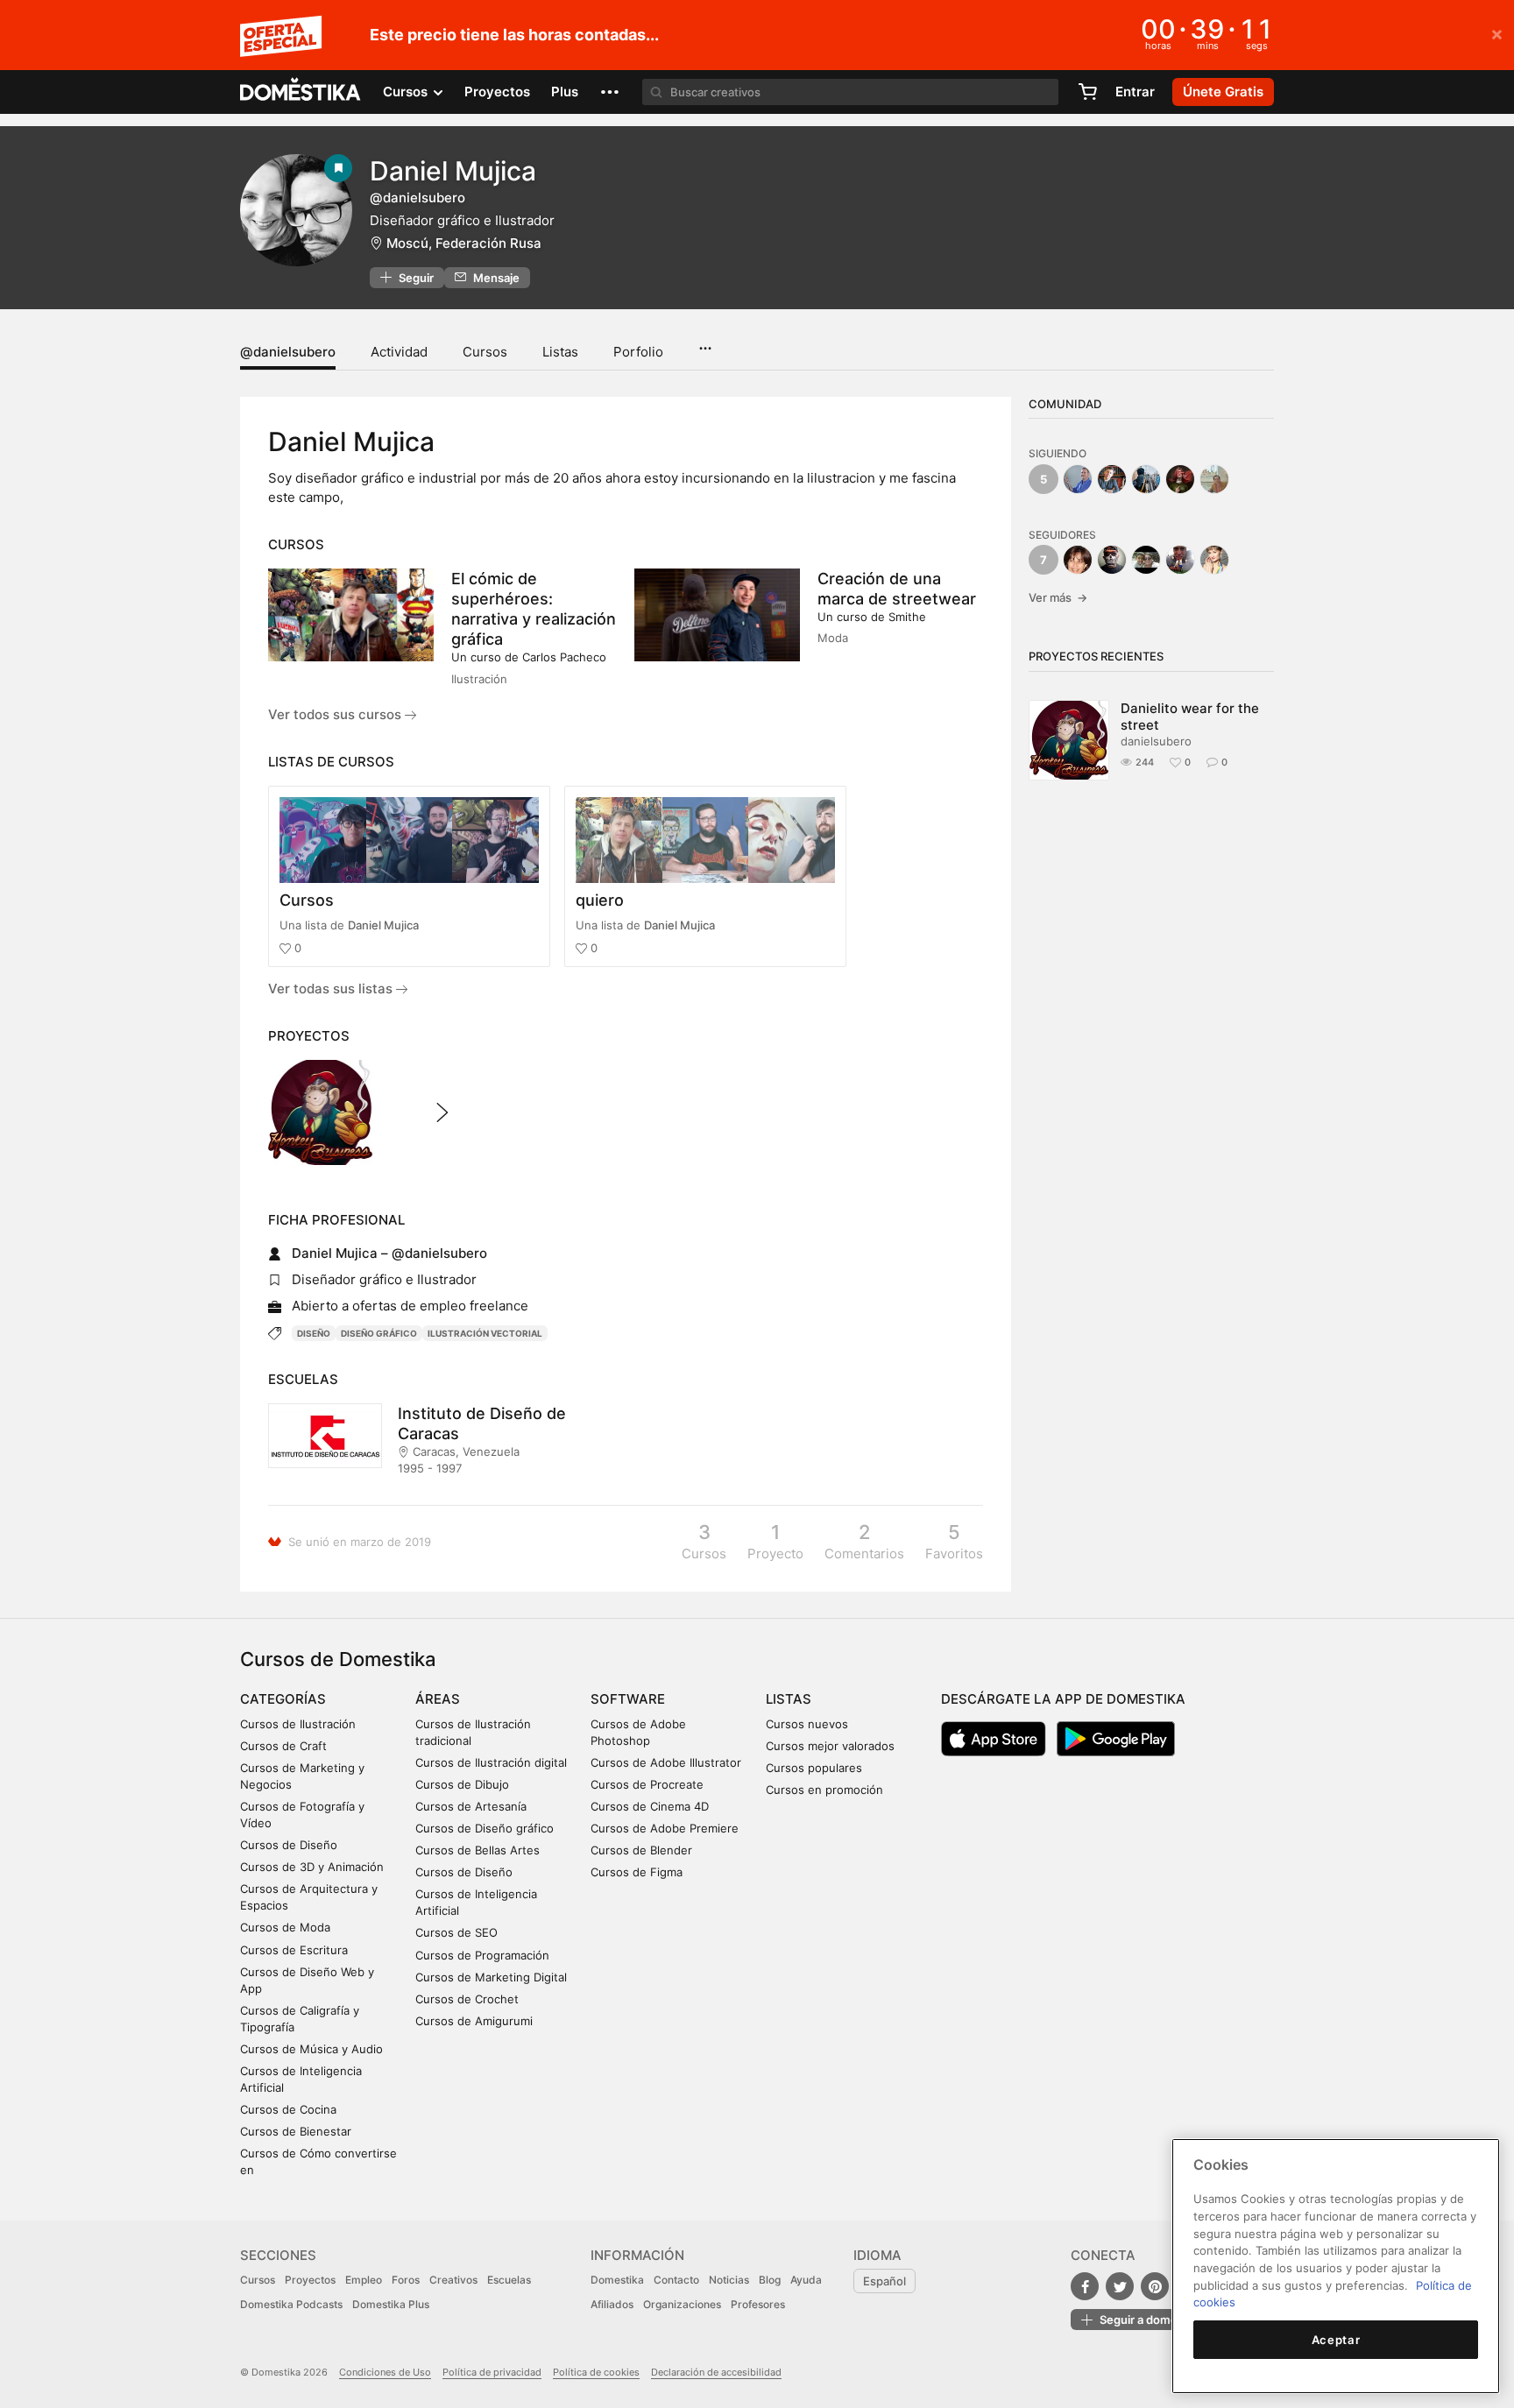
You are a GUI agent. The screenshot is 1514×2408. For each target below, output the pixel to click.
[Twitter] (1120, 2286)
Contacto (676, 2280)
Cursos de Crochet (467, 1999)
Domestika (617, 2280)
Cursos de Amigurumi (474, 2021)
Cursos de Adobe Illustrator (666, 1762)
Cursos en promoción (824, 1790)
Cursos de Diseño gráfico (485, 1828)
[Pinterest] (1155, 2286)
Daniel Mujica (383, 925)
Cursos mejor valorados (830, 1746)
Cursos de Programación (482, 1955)
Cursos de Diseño (289, 1845)
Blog (770, 2280)
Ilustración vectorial (485, 1333)
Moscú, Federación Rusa (464, 243)
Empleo (364, 2280)
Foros (406, 2280)
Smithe (907, 617)
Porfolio (638, 352)
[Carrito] (1087, 92)
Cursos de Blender (641, 1850)
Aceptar (1336, 2340)
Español (884, 2281)
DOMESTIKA (301, 92)
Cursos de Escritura (294, 1950)
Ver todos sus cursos (336, 714)
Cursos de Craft (283, 1746)
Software (628, 1699)
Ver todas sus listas (332, 989)
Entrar (1135, 92)
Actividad (399, 352)
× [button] (1497, 33)
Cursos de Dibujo (462, 1784)
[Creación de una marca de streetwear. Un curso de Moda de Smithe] (717, 615)
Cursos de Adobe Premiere (665, 1828)
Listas (560, 352)
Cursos (485, 352)
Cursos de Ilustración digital (491, 1762)
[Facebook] (1085, 2286)
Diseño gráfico (379, 1333)
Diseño (314, 1333)
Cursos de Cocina (288, 2109)
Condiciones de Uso (385, 2372)
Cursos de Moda (285, 1927)
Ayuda (806, 2280)
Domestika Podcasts (291, 2304)
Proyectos (497, 92)
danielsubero (1156, 741)
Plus (565, 92)
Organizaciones (682, 2304)
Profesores (758, 2304)
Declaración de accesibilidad (716, 2372)
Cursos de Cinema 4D (650, 1806)
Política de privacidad (492, 2372)
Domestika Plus (391, 2304)
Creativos (453, 2280)
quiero (600, 900)
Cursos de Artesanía (471, 1806)
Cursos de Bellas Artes (478, 1850)
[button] (610, 92)
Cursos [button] (407, 92)
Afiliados (612, 2304)
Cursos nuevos (807, 1724)
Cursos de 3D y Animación (312, 1867)
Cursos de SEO (456, 1932)
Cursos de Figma (637, 1872)
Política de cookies (596, 2372)
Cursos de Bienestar (296, 2131)
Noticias (729, 2280)
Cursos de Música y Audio (311, 2049)
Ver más (1058, 597)
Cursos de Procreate (647, 1784)
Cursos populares (814, 1768)
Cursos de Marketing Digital (491, 1977)
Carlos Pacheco (564, 657)
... (705, 342)
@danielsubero (288, 352)
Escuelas (509, 2280)
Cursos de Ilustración (298, 1724)
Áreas (438, 1699)
